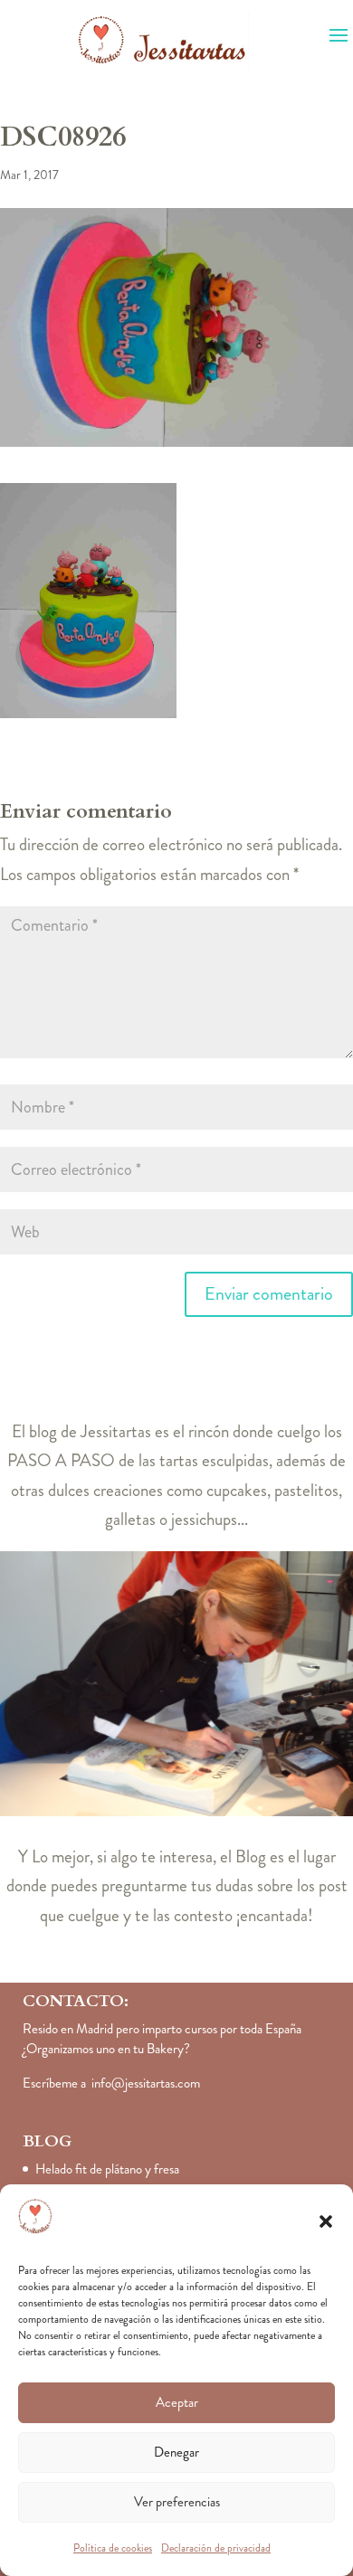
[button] (326, 2221)
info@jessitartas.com (146, 2083)
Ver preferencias (177, 2502)
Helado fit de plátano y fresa (107, 2169)
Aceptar (177, 2402)
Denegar (176, 2452)
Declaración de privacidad (216, 2548)
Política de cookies (113, 2548)
